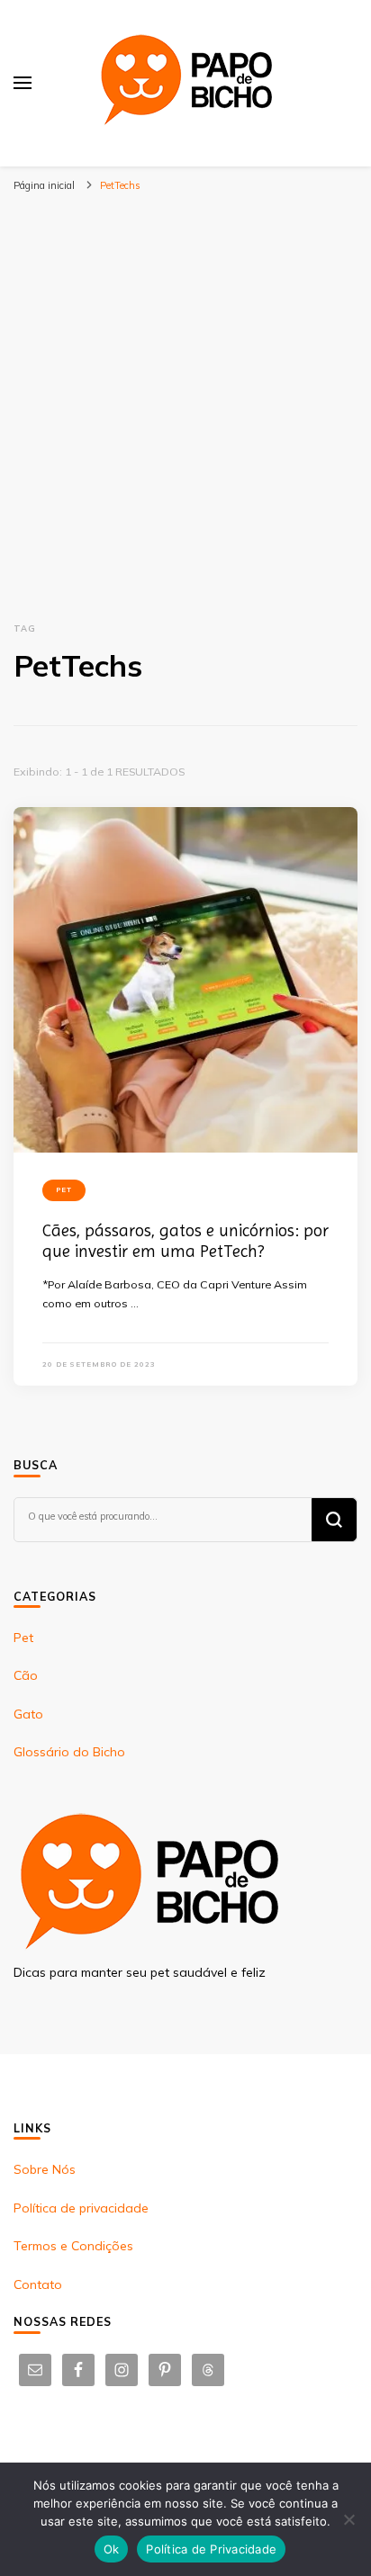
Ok (112, 2549)
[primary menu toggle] (23, 83)
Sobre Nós (45, 2169)
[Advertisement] (185, 394)
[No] (348, 2519)
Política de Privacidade (211, 2549)
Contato (38, 2284)
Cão (26, 1675)
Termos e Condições (73, 2246)
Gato (28, 1714)
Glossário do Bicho (69, 1752)
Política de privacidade (81, 2208)
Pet (64, 1189)
